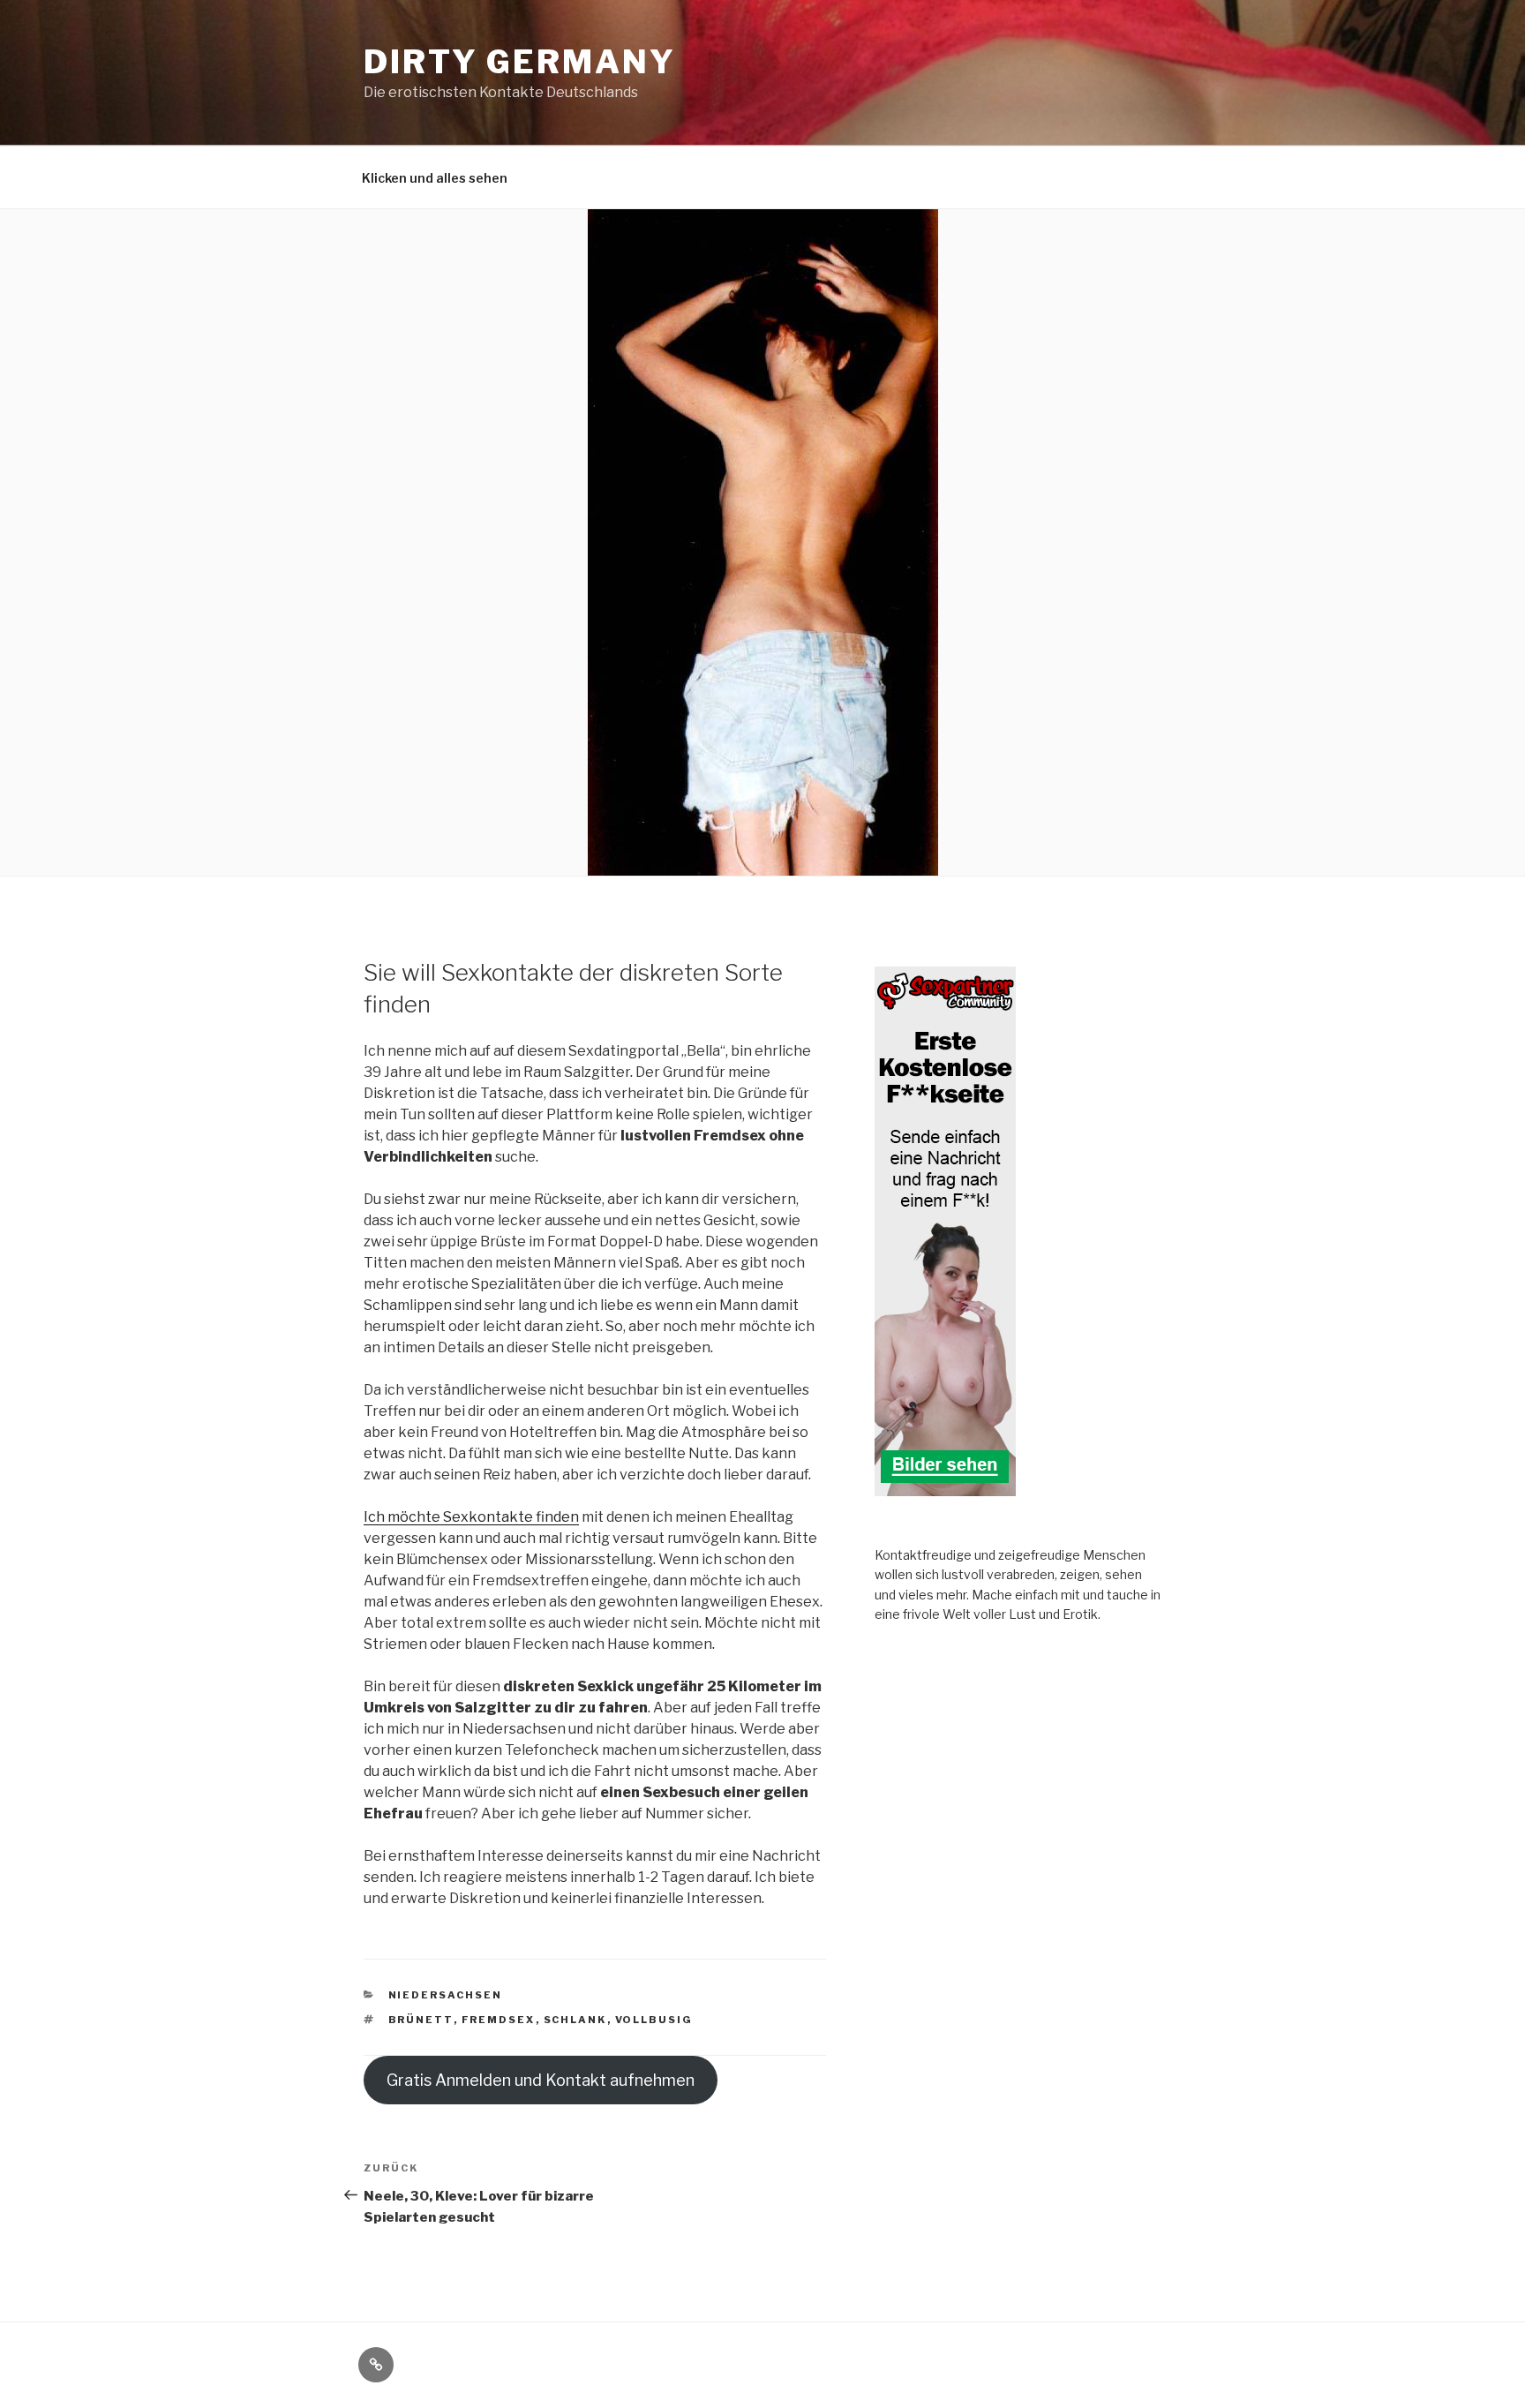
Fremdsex (499, 2020)
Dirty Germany (519, 62)
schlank (575, 2020)
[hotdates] (945, 1486)
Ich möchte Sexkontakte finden (471, 1517)
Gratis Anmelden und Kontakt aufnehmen (541, 2080)
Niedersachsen (446, 1995)
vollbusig (654, 2020)
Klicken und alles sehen (435, 178)
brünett (421, 2020)
